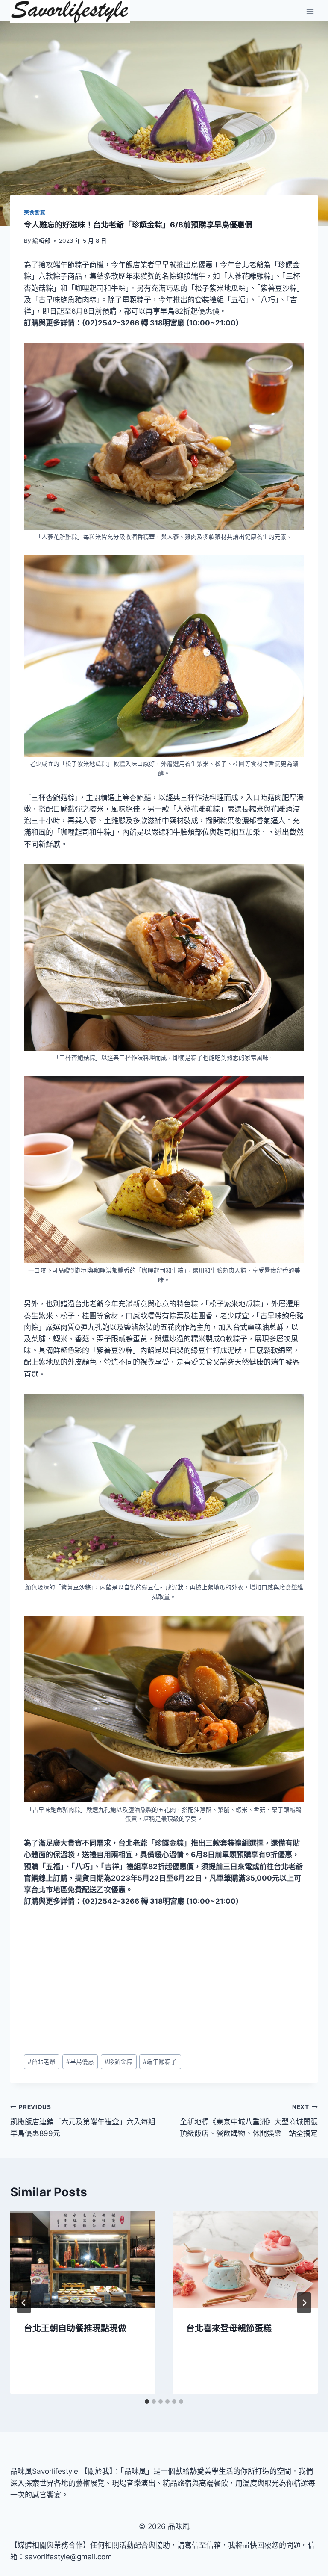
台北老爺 (42, 2062)
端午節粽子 (160, 2062)
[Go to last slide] (24, 2303)
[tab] (147, 2402)
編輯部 (41, 241)
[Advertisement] (164, 1981)
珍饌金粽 (119, 2062)
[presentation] (83, 2260)
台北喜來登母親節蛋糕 (229, 2328)
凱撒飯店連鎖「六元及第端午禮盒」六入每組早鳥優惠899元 (83, 2121)
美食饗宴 (35, 212)
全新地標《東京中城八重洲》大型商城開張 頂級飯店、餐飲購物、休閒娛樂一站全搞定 (249, 2121)
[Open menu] (310, 12)
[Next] (304, 2303)
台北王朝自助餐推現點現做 (75, 2328)
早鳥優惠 (80, 2062)
